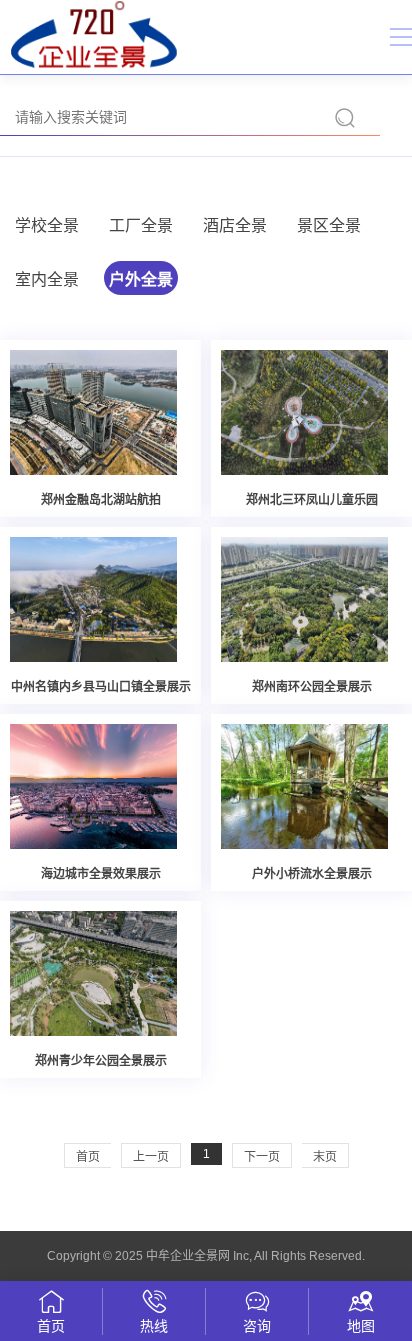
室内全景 (47, 279)
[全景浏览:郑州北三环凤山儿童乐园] (304, 411)
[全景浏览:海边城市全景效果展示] (93, 785)
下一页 (262, 1157)
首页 (88, 1157)
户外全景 (141, 279)
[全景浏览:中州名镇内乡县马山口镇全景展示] (93, 598)
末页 (325, 1157)
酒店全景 (235, 225)
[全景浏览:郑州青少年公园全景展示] (93, 972)
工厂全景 (141, 225)
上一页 (151, 1157)
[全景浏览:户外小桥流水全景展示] (304, 785)
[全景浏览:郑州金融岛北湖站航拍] (93, 411)
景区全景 (329, 225)
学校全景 (47, 225)
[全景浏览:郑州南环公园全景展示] (304, 598)
